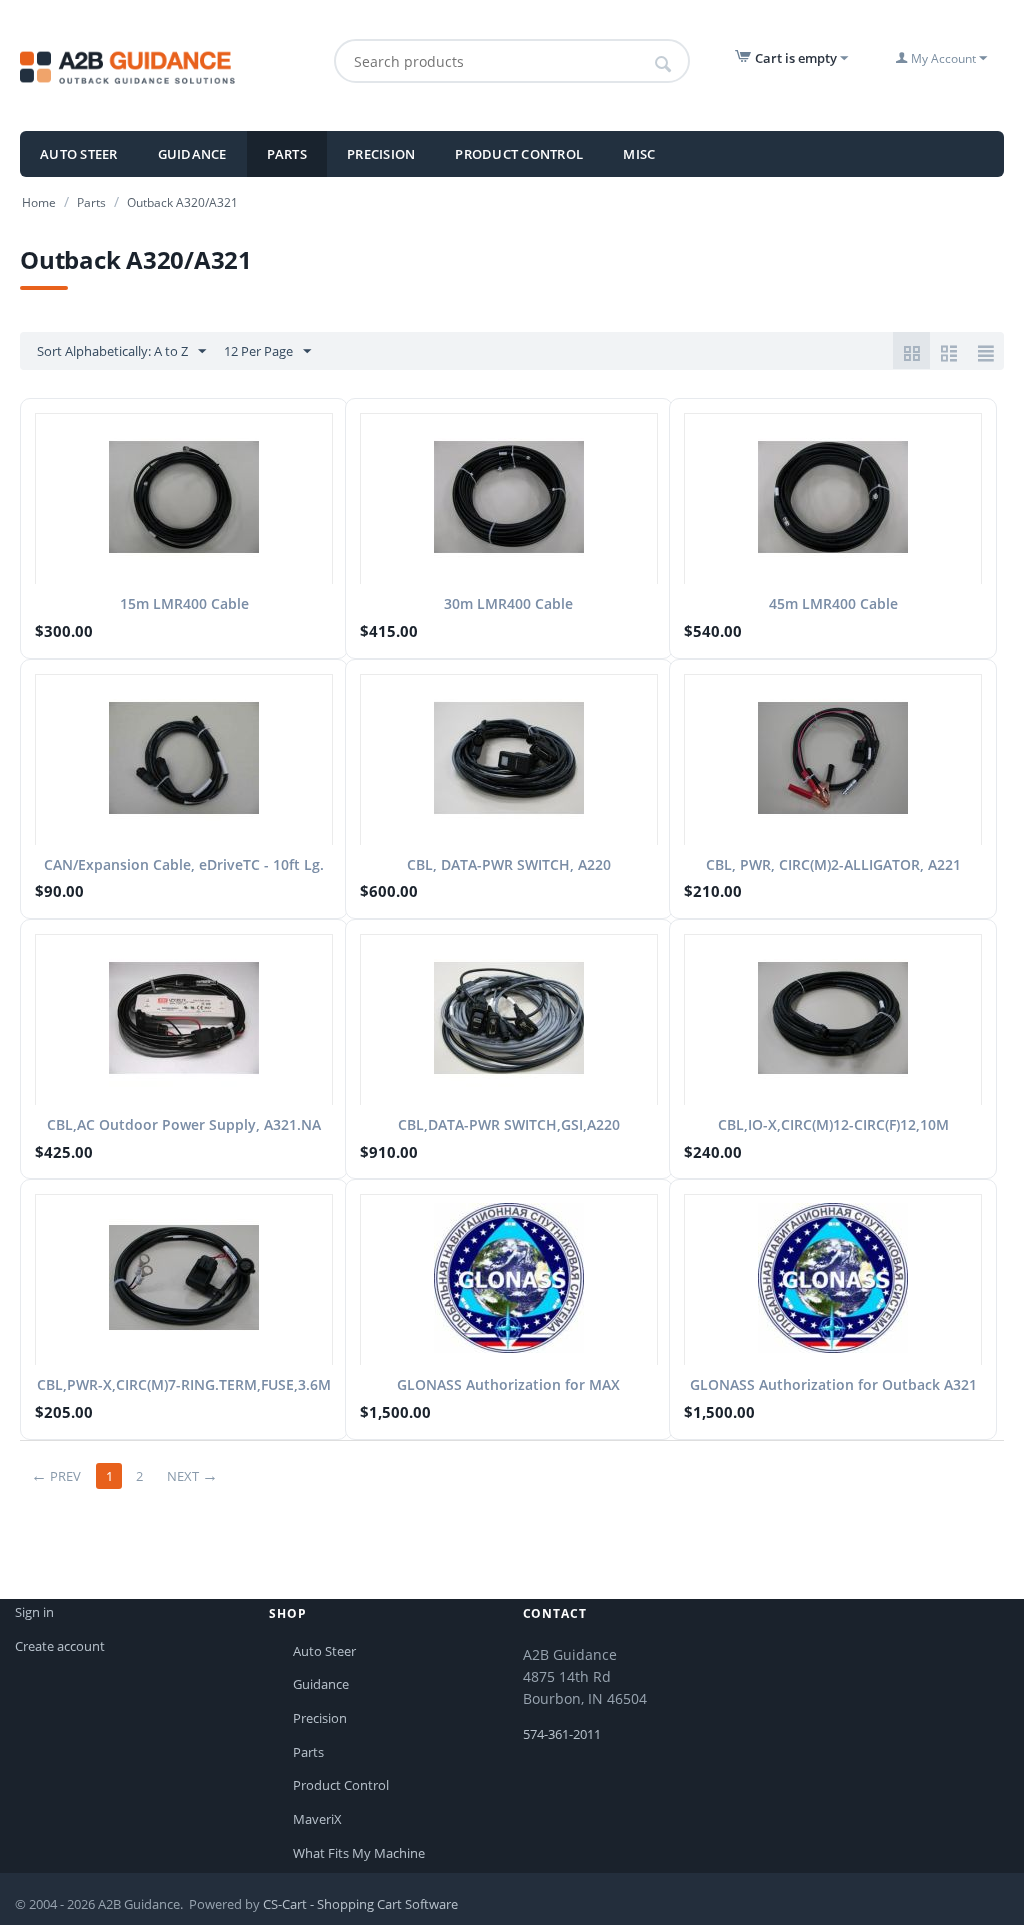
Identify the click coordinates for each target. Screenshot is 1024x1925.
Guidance (192, 154)
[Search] (664, 64)
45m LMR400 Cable (833, 603)
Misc (639, 154)
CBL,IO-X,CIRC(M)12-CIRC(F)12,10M (833, 1124)
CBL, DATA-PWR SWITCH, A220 (509, 864)
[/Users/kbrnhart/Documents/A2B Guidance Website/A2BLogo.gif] (166, 66)
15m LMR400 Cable (184, 603)
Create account (60, 1646)
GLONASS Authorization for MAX (508, 1384)
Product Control (519, 154)
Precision (381, 154)
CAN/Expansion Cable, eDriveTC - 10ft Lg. (184, 864)
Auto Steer (79, 154)
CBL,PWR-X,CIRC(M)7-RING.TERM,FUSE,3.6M (184, 1384)
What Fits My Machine (359, 1853)
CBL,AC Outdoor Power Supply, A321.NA (184, 1124)
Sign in (34, 1612)
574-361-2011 (562, 1734)
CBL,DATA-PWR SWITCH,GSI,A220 (509, 1124)
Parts (287, 154)
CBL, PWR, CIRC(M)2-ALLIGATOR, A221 (833, 864)
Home (39, 202)
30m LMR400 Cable (508, 603)
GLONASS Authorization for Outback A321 (833, 1384)
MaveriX (317, 1819)
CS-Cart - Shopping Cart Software (360, 1904)
